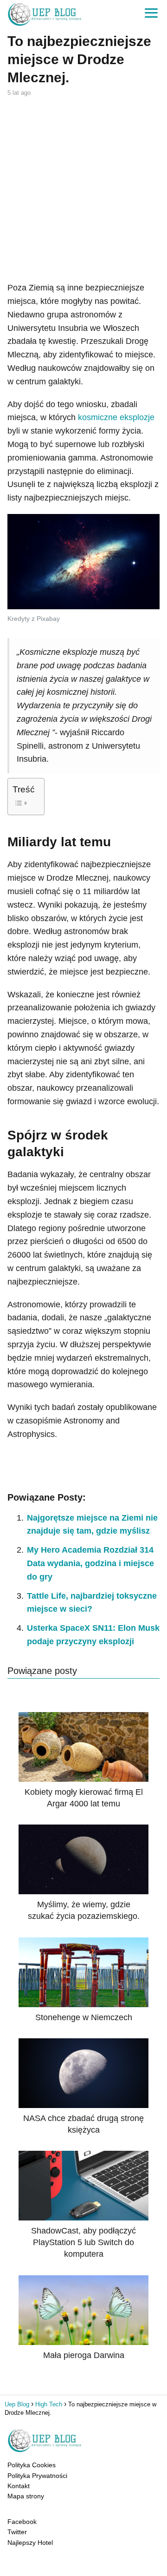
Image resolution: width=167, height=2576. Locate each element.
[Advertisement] (83, 188)
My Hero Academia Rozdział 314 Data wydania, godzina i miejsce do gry (90, 1563)
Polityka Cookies (32, 2465)
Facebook (22, 2522)
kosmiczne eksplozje (116, 417)
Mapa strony (26, 2496)
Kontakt (19, 2486)
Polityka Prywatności (37, 2476)
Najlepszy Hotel (30, 2543)
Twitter (17, 2532)
